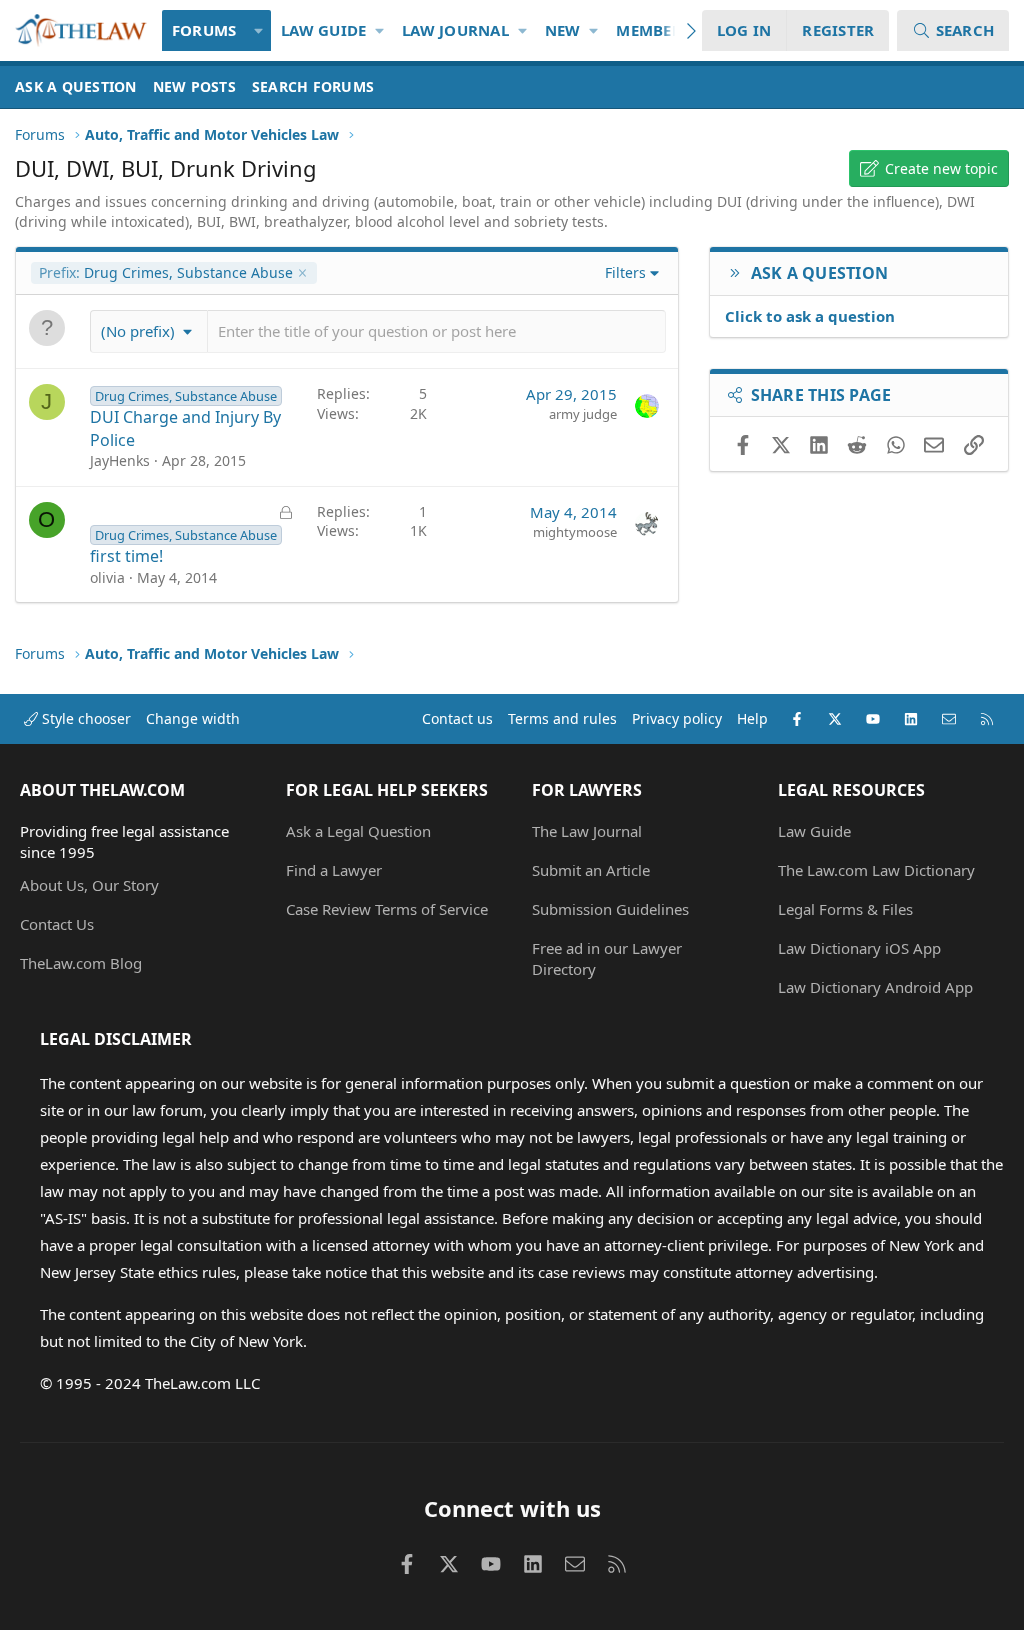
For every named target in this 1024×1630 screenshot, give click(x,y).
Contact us (457, 718)
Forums (204, 30)
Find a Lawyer (334, 870)
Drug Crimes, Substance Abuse (166, 272)
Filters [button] (625, 272)
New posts (194, 86)
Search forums (313, 86)
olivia (107, 577)
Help (752, 718)
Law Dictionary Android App (875, 987)
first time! (126, 556)
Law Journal (455, 30)
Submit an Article (591, 870)
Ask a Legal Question (358, 831)
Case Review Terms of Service (387, 909)
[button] (258, 30)
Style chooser (84, 718)
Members (653, 30)
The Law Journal (587, 831)
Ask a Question (76, 86)
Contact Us (57, 924)
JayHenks (120, 460)
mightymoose (575, 532)
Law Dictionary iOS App (859, 948)
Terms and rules (562, 718)
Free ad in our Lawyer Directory (607, 958)
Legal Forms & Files (845, 909)
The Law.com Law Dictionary (876, 870)
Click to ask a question (810, 316)
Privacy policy (677, 718)
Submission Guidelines (610, 909)
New (563, 30)
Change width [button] (193, 718)
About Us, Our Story (89, 885)
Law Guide (323, 30)
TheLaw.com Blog (81, 963)
